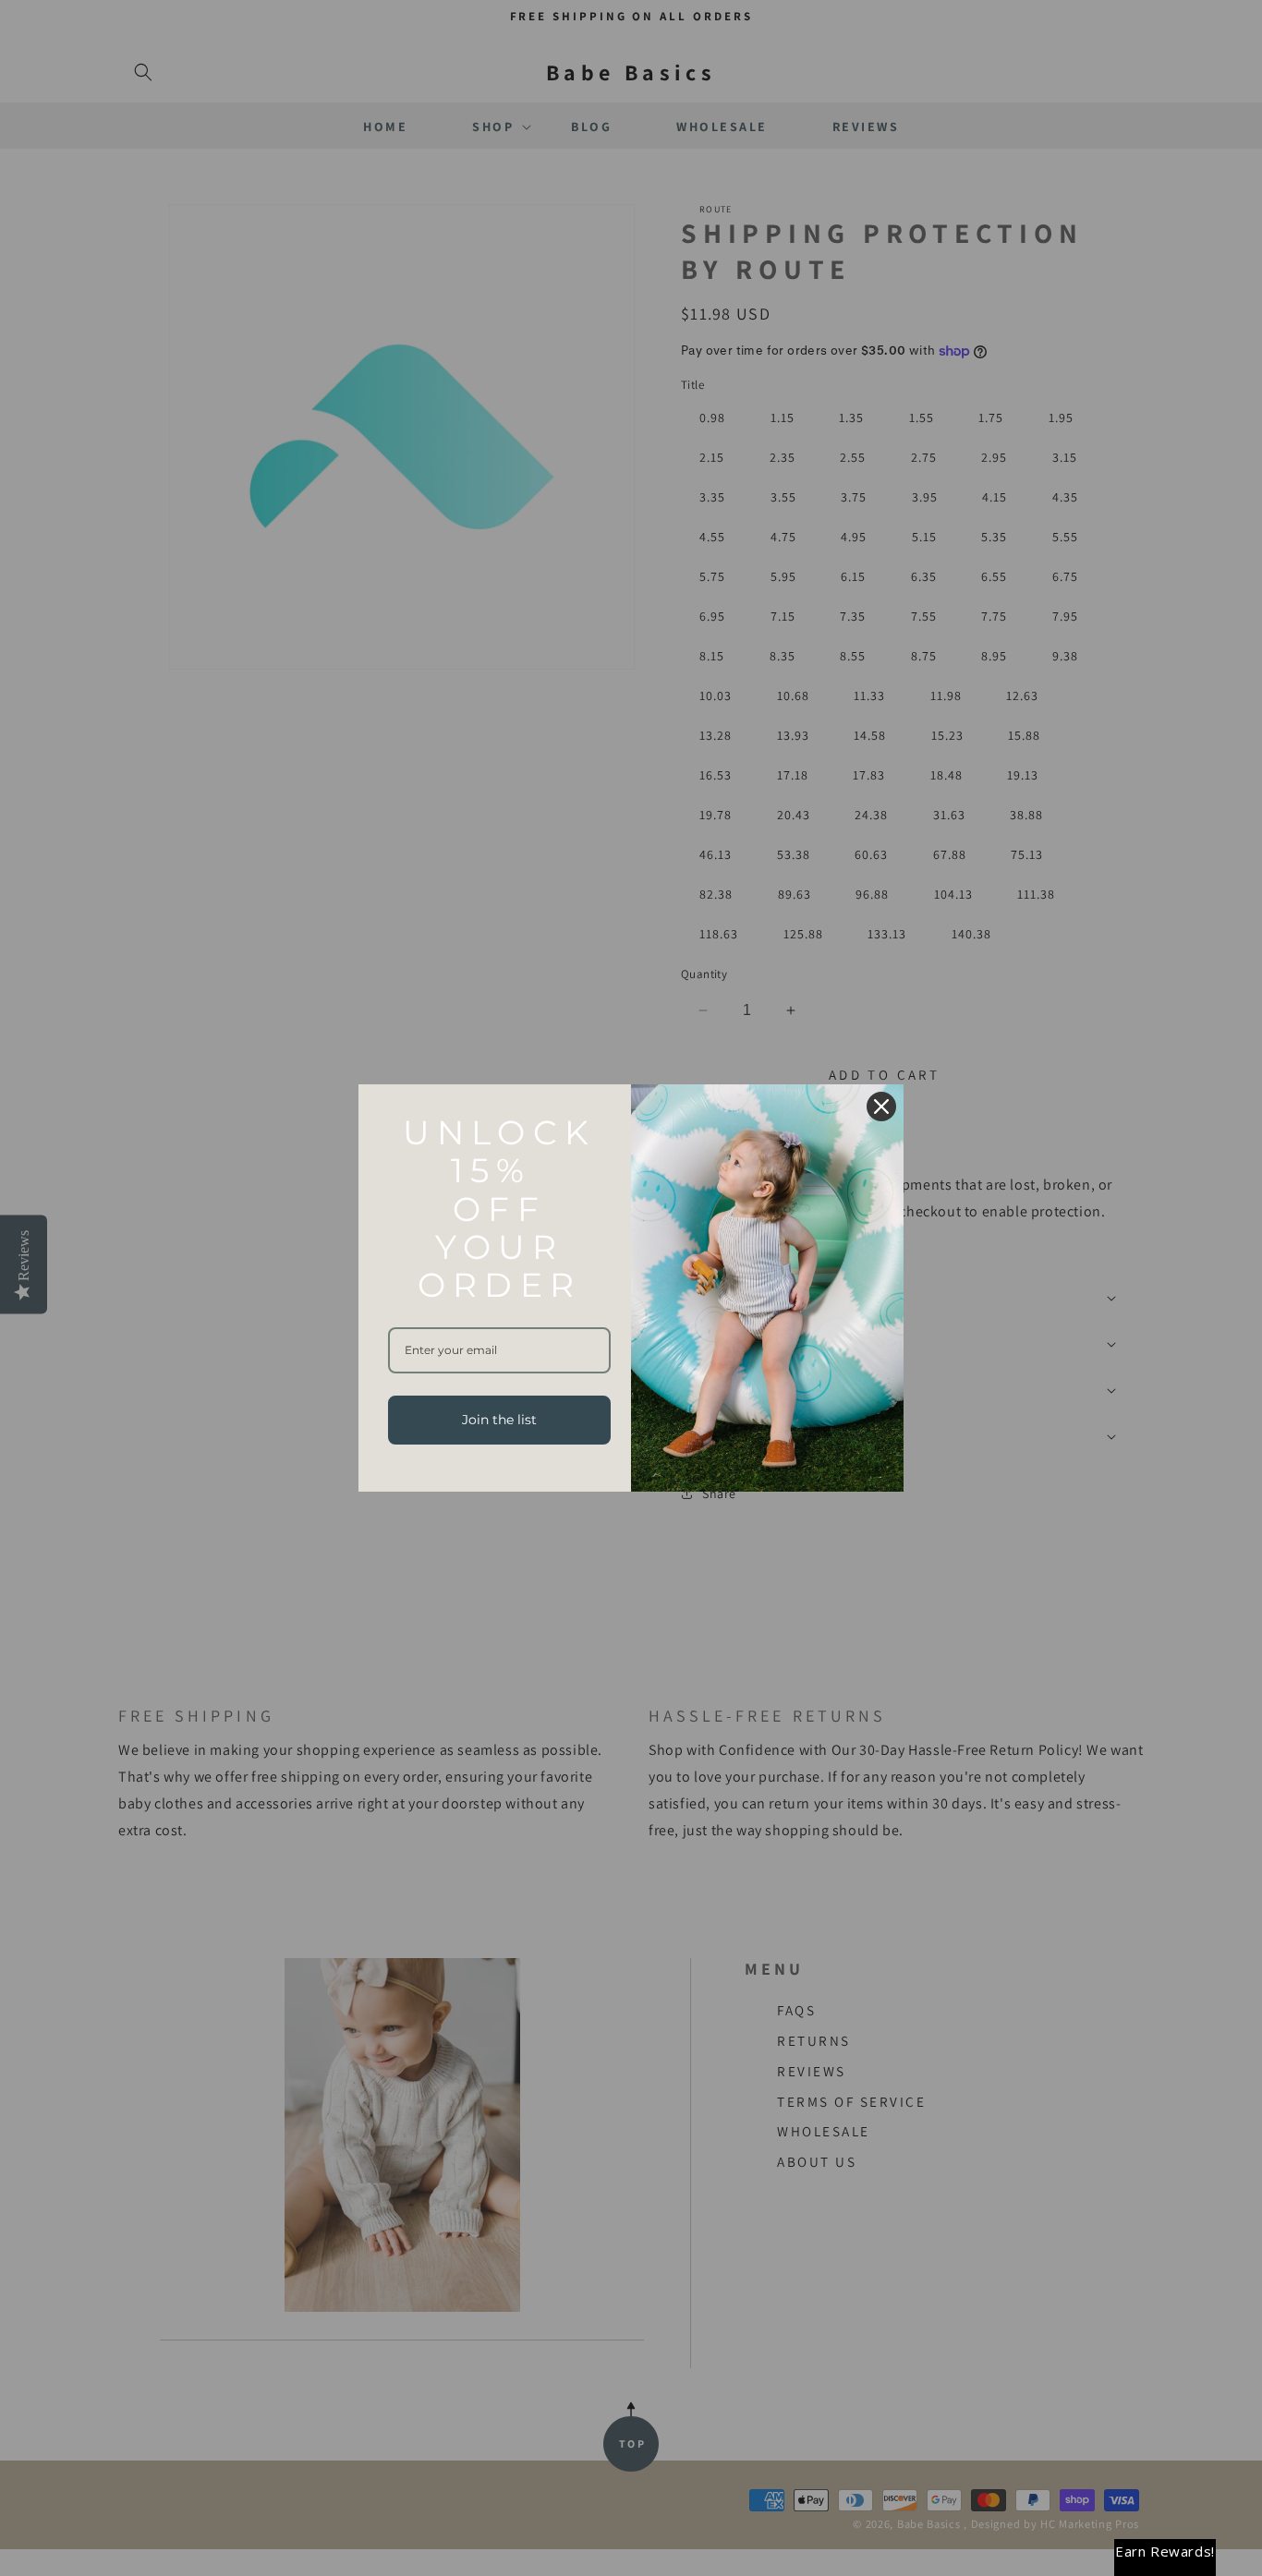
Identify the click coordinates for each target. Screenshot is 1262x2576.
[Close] (881, 1107)
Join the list (499, 1420)
